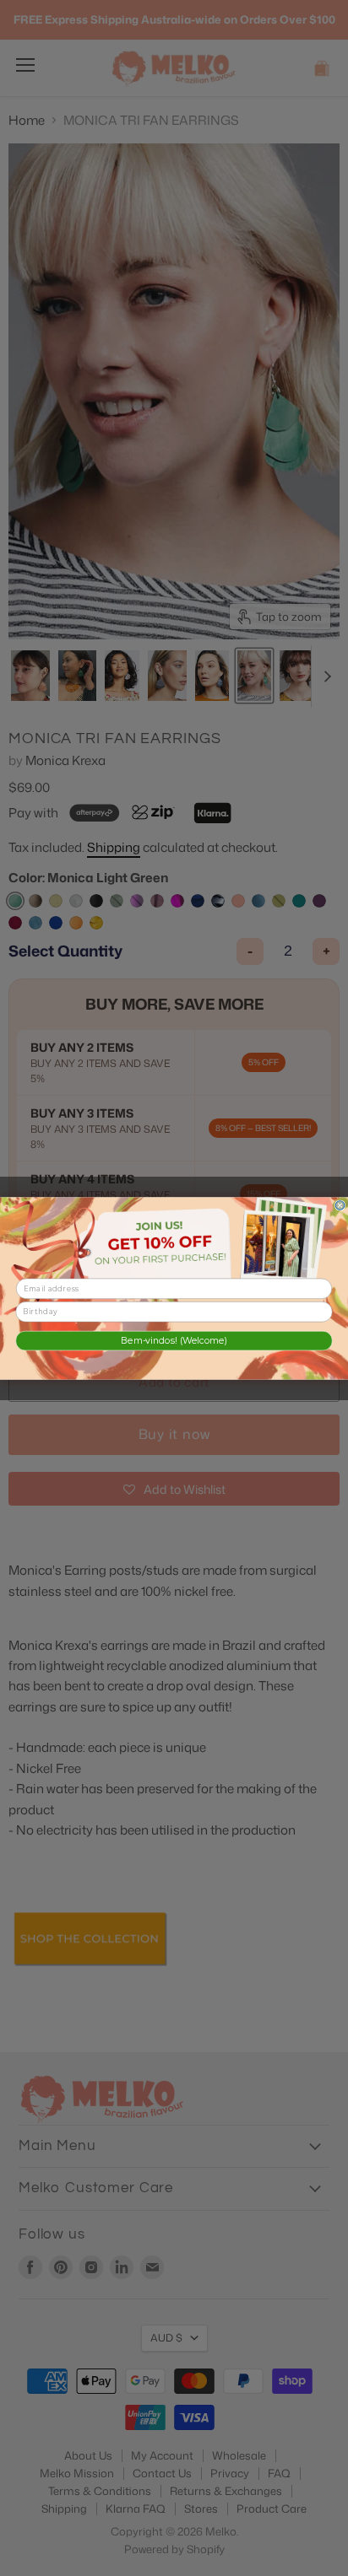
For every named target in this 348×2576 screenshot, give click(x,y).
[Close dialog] (340, 1205)
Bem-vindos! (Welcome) (174, 1341)
